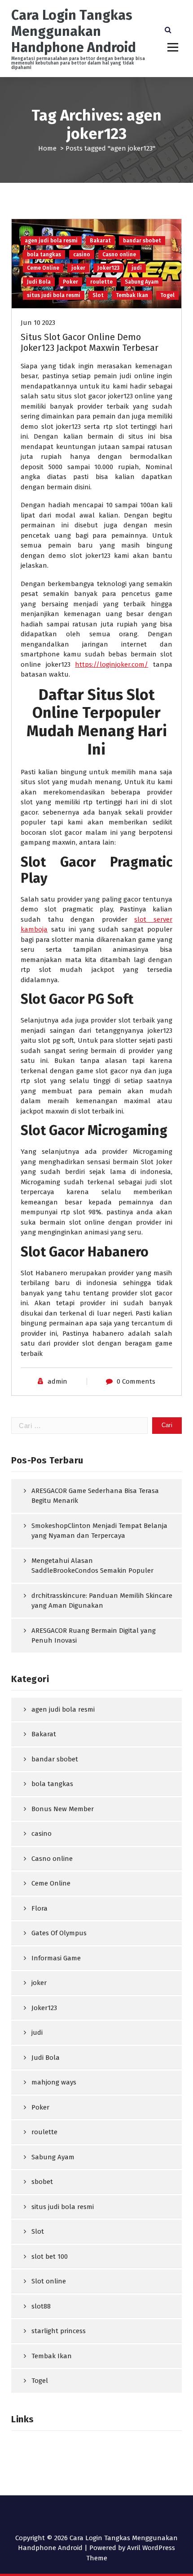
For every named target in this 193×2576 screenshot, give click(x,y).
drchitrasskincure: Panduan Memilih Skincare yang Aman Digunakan (102, 1601)
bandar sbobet (142, 241)
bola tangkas (44, 255)
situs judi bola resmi (54, 295)
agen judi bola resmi (51, 241)
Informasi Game (56, 1958)
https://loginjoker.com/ (112, 664)
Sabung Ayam (142, 282)
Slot (98, 295)
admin (57, 1381)
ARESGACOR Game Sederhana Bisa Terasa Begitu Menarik (95, 1496)
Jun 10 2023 (38, 323)
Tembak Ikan (132, 295)
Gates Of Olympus (59, 1933)
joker (78, 268)
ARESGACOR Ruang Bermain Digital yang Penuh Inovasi (94, 1636)
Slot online (49, 2281)
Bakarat (100, 241)
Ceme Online (43, 268)
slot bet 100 (50, 2257)
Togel (167, 295)
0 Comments (136, 1381)
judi (137, 268)
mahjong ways (54, 2082)
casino (82, 255)
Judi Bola (39, 282)
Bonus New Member (63, 1809)
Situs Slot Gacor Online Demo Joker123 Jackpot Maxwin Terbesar (90, 342)
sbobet (42, 2182)
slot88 (41, 2306)
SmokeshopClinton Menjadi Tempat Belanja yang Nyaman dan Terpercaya (99, 1531)
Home (47, 148)
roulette (101, 282)
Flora (39, 1908)
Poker (70, 282)
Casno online (119, 255)
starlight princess (59, 2331)
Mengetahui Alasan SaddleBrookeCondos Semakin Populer (92, 1566)
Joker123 (108, 268)
